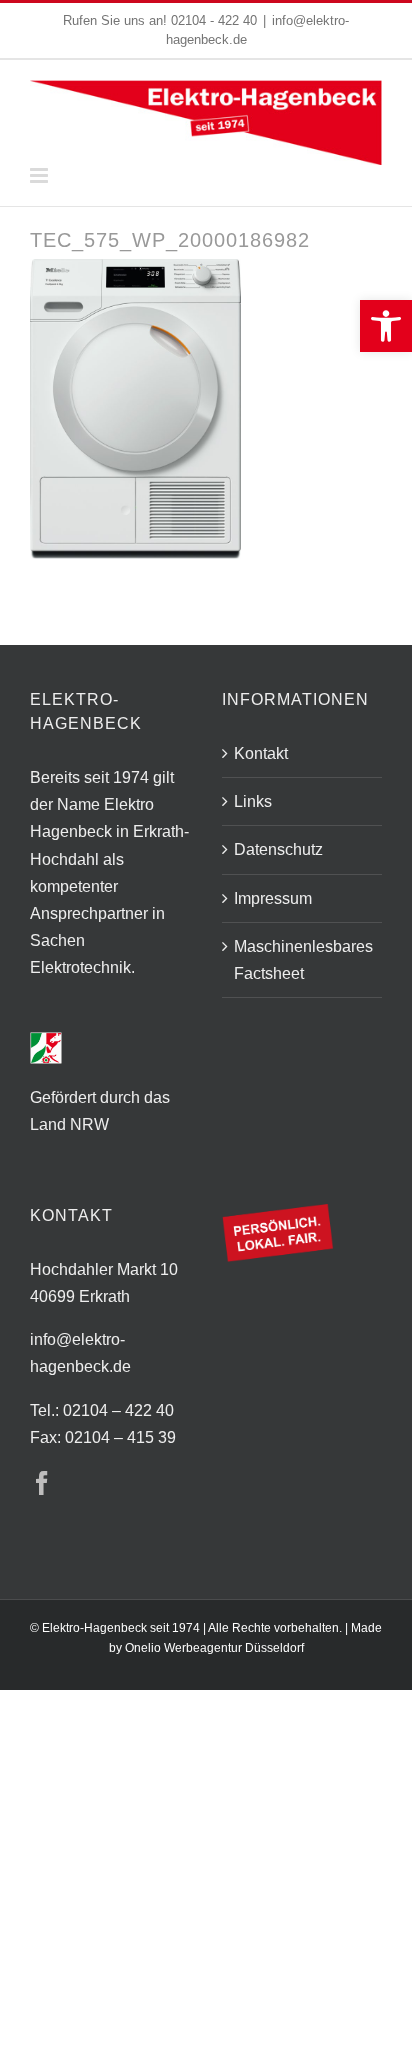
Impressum (273, 898)
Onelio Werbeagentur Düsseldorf (214, 1648)
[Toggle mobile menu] (40, 175)
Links (253, 801)
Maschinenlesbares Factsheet (303, 960)
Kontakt (261, 753)
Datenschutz (278, 849)
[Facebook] (42, 1483)
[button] (386, 326)
